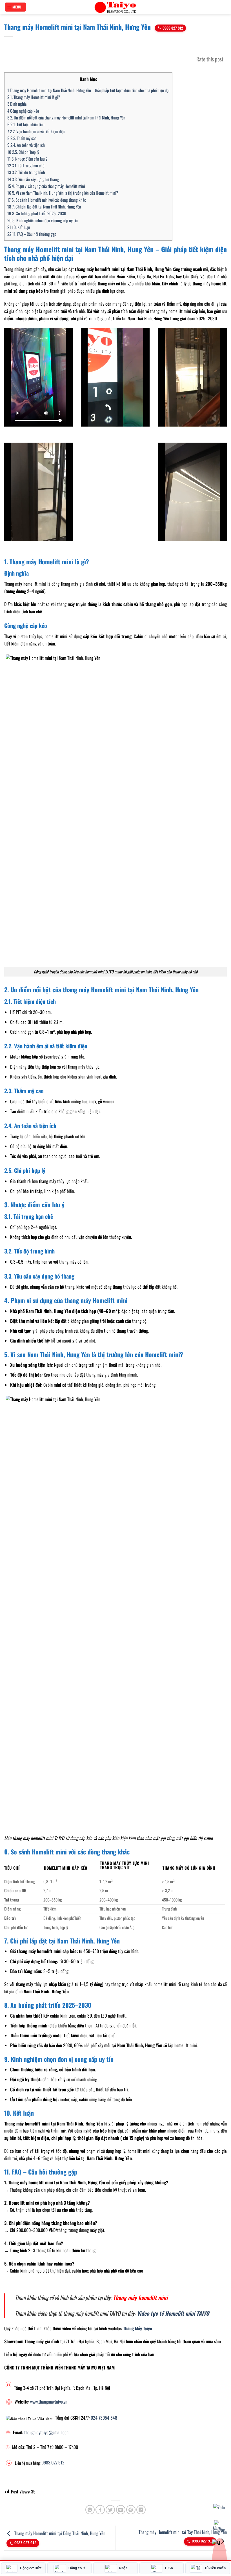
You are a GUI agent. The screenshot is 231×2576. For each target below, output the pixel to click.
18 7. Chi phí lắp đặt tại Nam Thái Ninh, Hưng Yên (44, 207)
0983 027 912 (173, 28)
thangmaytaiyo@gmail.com (47, 2432)
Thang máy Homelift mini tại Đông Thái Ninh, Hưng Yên (59, 2533)
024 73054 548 (104, 2418)
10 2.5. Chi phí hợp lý (23, 152)
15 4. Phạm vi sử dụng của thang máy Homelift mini (46, 186)
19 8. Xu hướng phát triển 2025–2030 (37, 213)
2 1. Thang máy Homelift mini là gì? (34, 97)
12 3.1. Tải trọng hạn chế (26, 165)
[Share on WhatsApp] (90, 2510)
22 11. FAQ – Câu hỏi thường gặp (32, 234)
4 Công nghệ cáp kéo (23, 111)
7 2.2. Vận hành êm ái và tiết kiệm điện (36, 131)
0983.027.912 (53, 2462)
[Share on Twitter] (110, 2510)
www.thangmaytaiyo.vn (49, 2402)
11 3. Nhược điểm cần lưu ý (27, 159)
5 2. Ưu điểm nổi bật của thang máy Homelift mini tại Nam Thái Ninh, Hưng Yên (66, 117)
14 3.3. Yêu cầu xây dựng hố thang (33, 179)
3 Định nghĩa (17, 104)
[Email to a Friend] (121, 2510)
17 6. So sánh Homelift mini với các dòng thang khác (47, 200)
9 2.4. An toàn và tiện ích (26, 145)
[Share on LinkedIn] (141, 2510)
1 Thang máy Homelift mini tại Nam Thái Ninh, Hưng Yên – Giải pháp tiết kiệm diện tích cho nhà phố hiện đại (88, 90)
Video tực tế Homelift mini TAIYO (173, 2313)
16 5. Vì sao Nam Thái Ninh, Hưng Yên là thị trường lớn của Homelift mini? (63, 193)
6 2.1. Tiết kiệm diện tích (26, 124)
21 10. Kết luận (19, 227)
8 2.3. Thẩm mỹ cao (22, 138)
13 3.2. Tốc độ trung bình (26, 172)
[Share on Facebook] (100, 2510)
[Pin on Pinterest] (131, 2510)
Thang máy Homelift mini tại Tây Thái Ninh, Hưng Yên (183, 2532)
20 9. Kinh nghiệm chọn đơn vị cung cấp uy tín (43, 220)
